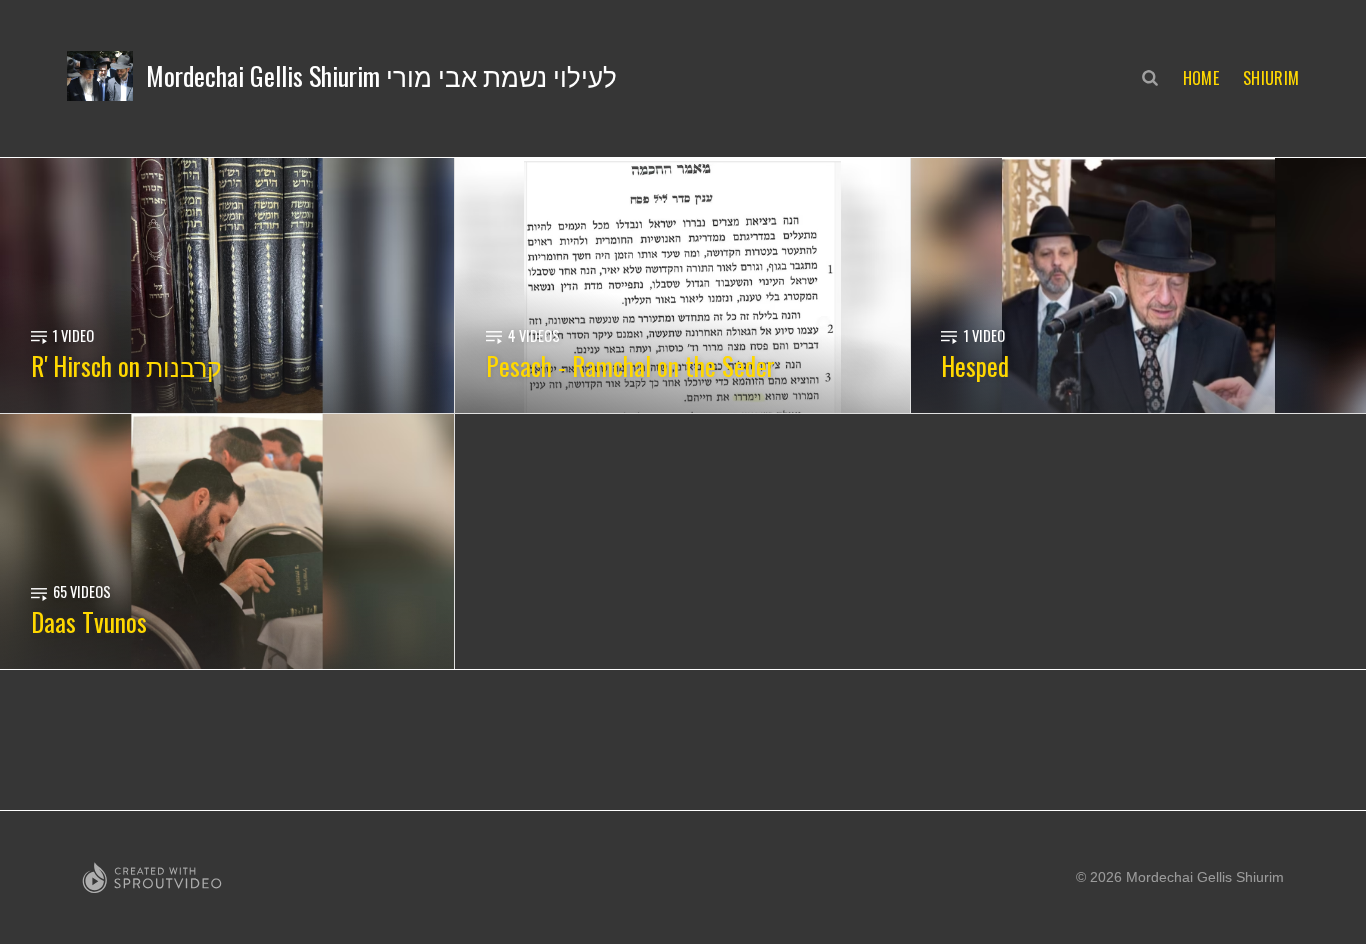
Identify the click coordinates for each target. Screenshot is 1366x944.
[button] (342, 76)
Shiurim (1271, 78)
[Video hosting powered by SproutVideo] (152, 877)
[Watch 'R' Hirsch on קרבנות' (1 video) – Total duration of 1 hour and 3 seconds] (227, 285)
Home (1201, 78)
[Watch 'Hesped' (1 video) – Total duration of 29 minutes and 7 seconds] (1138, 285)
